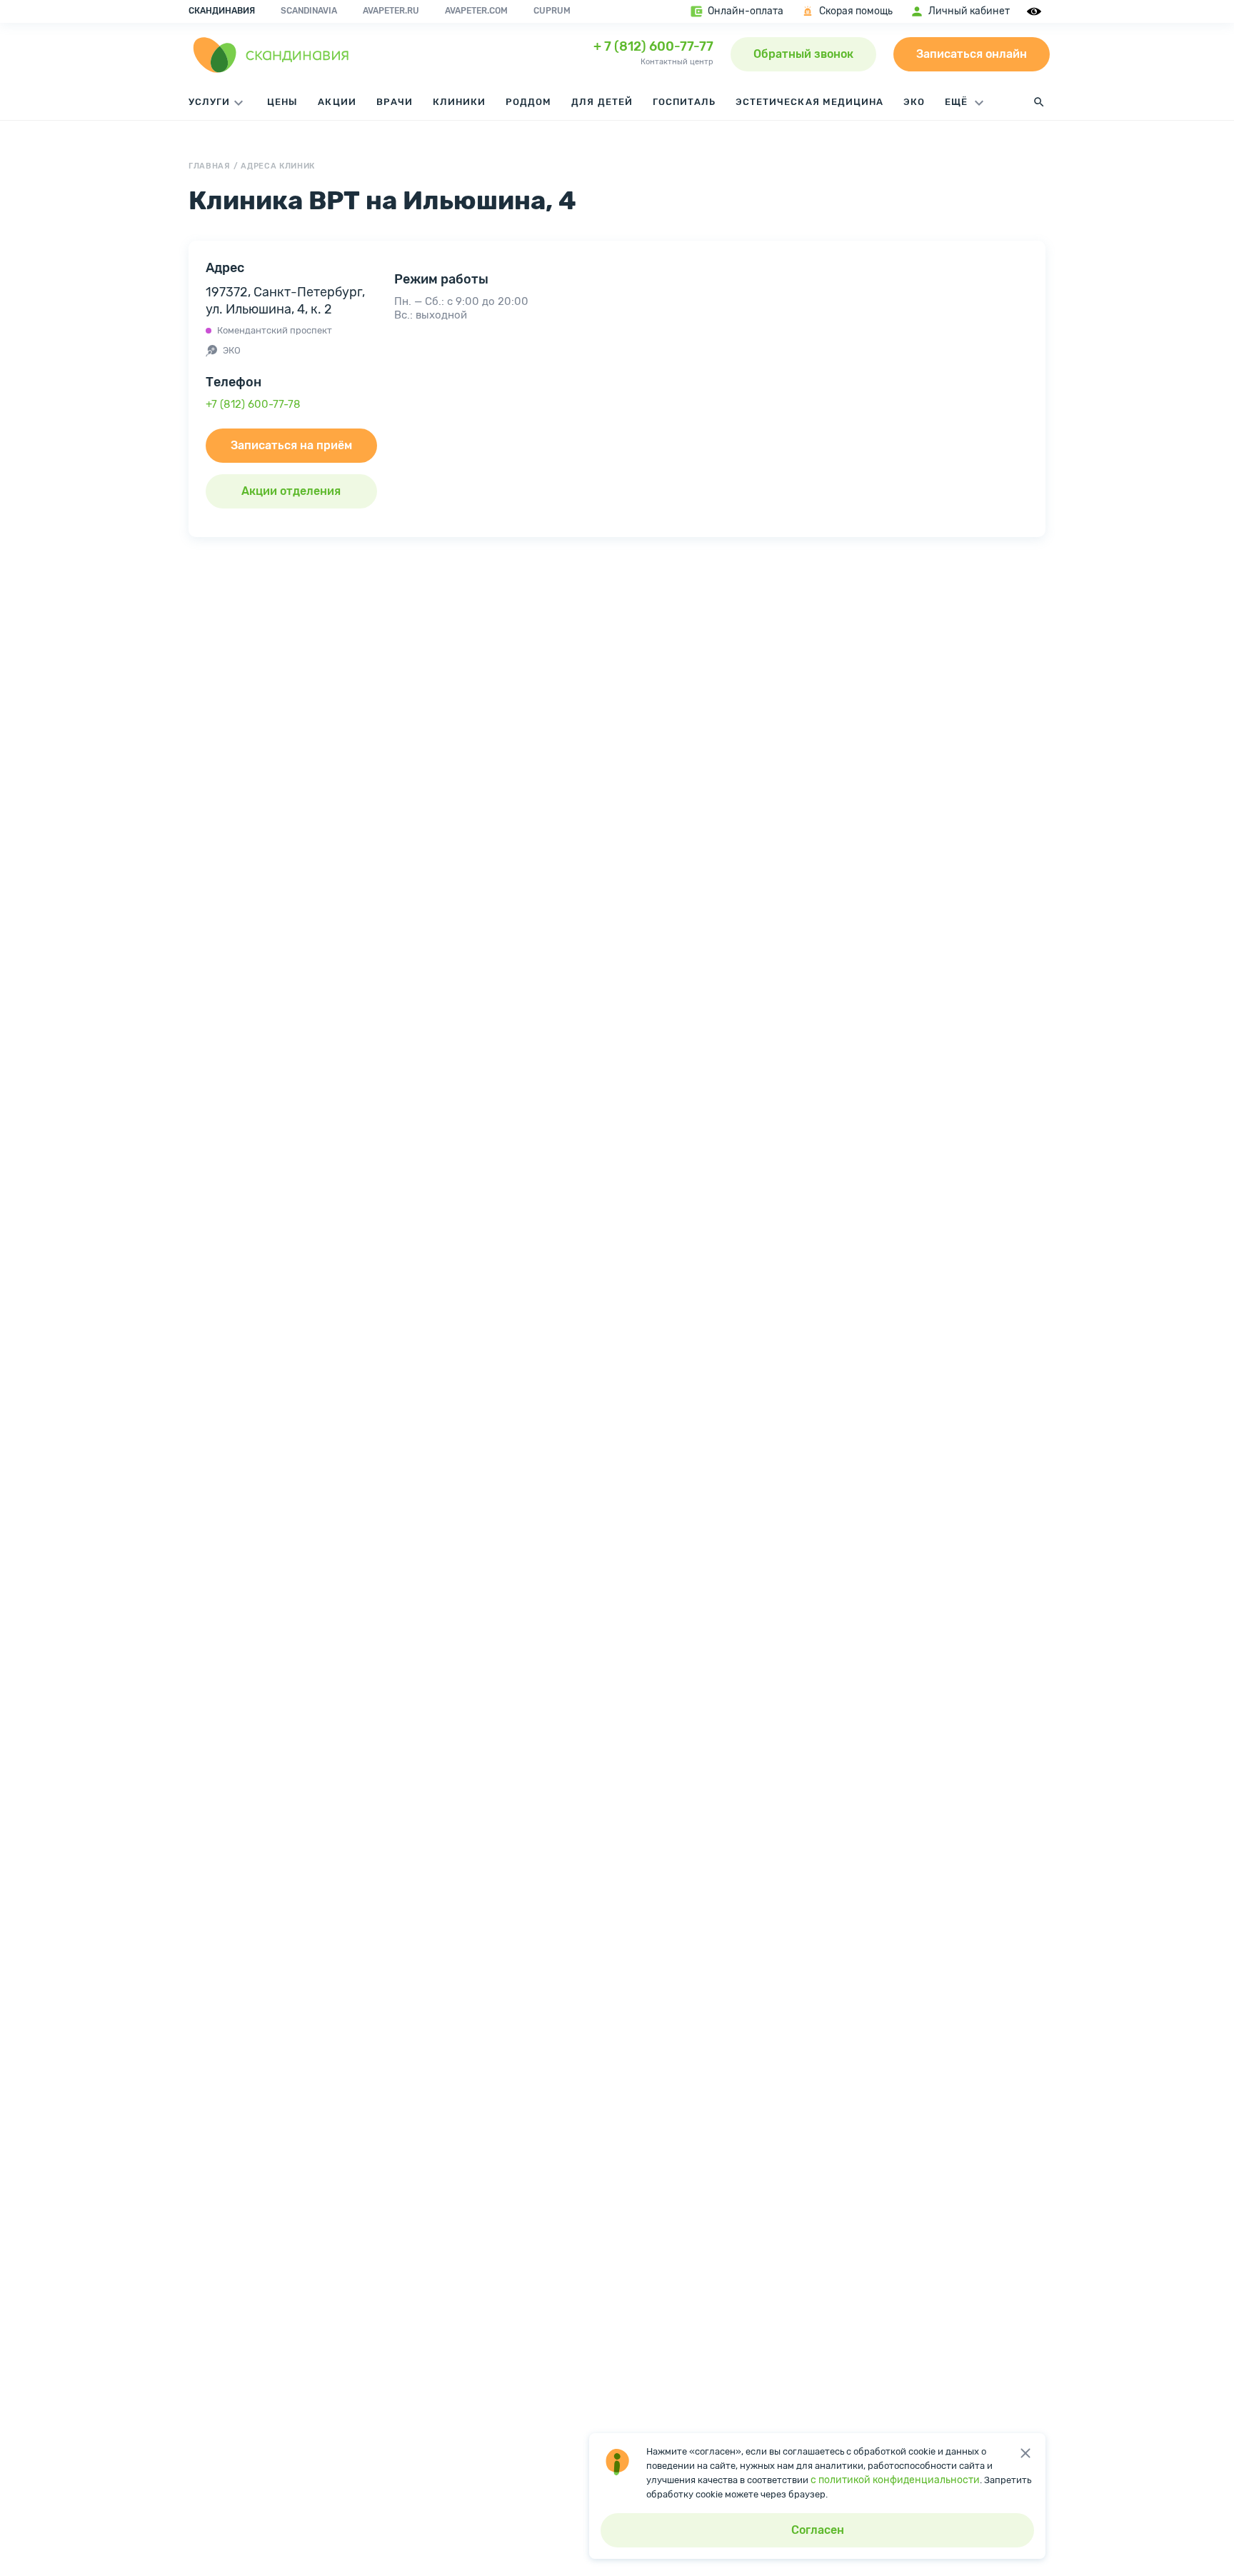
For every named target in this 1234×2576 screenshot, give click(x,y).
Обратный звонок (803, 54)
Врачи (395, 102)
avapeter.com (476, 11)
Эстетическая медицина (809, 102)
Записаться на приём (291, 445)
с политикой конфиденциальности (895, 2480)
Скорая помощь (856, 11)
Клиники (459, 102)
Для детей (602, 102)
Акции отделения (291, 491)
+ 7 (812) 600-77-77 (653, 46)
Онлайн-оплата (746, 11)
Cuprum (552, 11)
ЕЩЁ (958, 102)
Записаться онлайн (972, 54)
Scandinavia (309, 11)
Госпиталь (684, 102)
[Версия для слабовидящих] (1036, 11)
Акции (337, 102)
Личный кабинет (969, 11)
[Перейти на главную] (271, 54)
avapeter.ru (391, 11)
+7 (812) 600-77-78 (253, 404)
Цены (282, 102)
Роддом (528, 102)
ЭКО (914, 102)
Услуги (209, 102)
